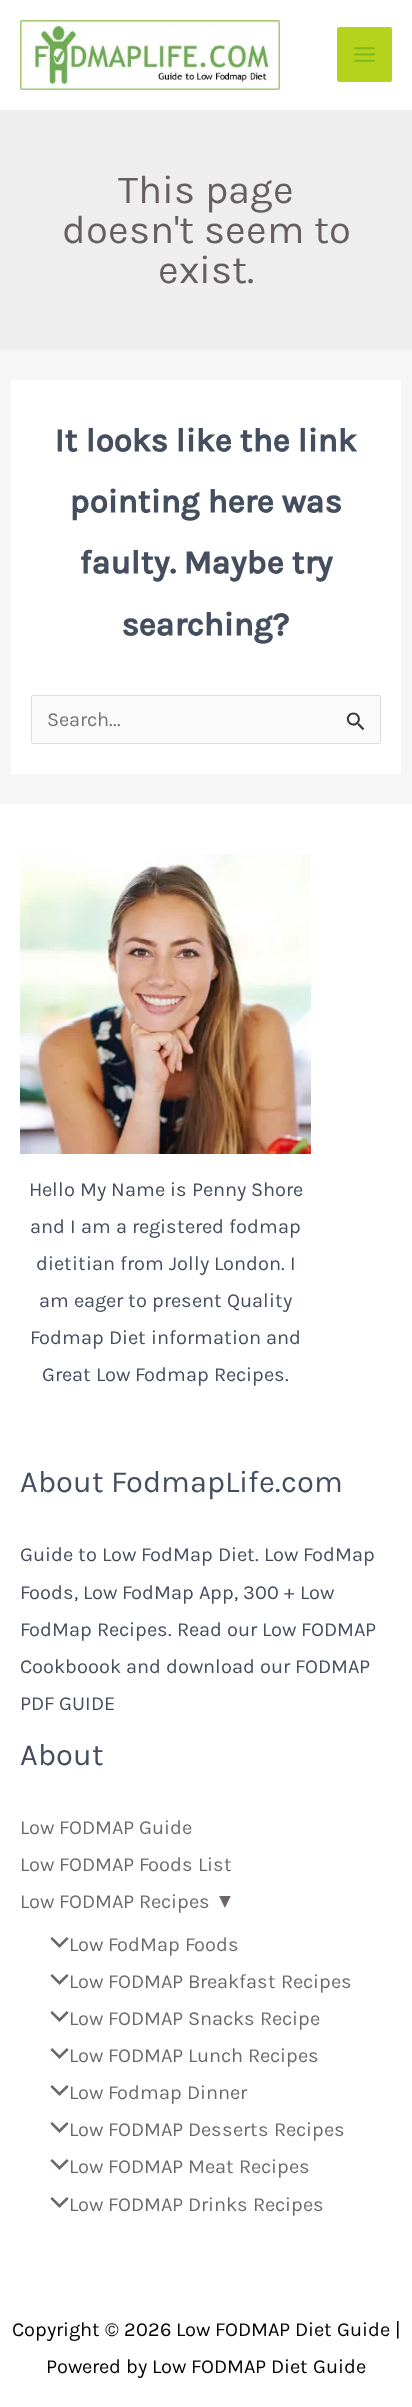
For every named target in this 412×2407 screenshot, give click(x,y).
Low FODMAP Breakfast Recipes (210, 1981)
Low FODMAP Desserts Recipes (207, 2129)
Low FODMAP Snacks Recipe (194, 2018)
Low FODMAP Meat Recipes (189, 2166)
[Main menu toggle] (364, 54)
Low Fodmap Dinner (158, 2092)
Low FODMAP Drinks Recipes (196, 2204)
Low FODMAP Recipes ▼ (127, 1901)
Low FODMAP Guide (106, 1827)
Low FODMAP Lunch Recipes (194, 2055)
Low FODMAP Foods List (126, 1864)
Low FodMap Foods (154, 1944)
